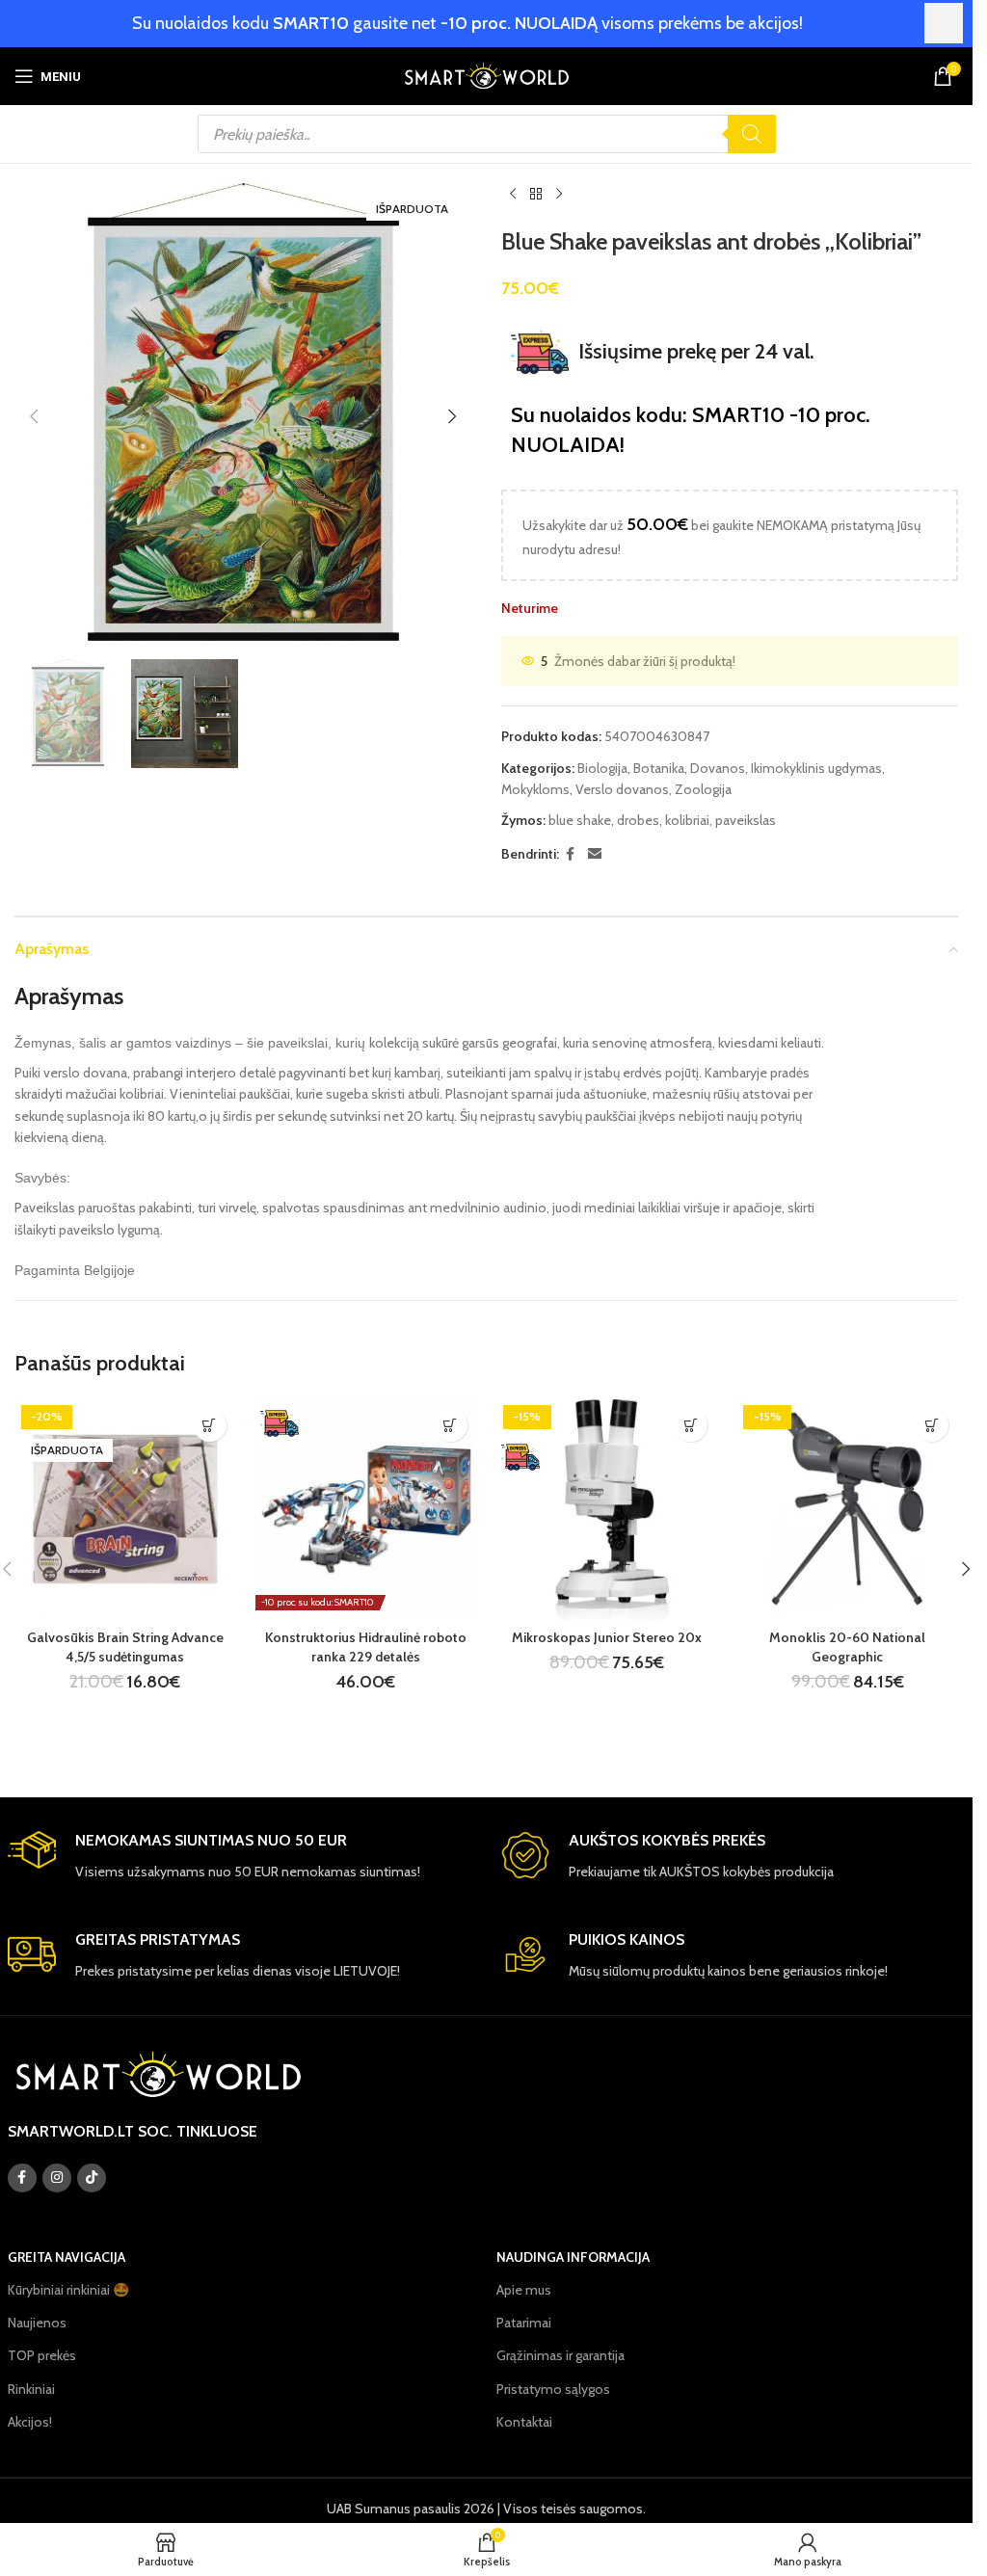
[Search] (752, 134)
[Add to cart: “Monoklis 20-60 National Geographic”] (932, 1425)
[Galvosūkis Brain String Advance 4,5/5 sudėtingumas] (125, 1509)
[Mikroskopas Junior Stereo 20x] (607, 1509)
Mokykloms (535, 789)
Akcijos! (30, 2422)
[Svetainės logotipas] (486, 74)
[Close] (944, 23)
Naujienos (37, 2323)
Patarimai (524, 2323)
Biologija (602, 768)
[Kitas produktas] (559, 195)
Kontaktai (524, 2422)
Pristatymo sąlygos (553, 2389)
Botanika (659, 768)
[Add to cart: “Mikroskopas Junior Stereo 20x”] (691, 1425)
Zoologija (703, 789)
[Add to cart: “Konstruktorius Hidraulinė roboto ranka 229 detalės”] (451, 1425)
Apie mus (524, 2290)
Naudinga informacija (573, 2257)
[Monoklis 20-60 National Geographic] (847, 1509)
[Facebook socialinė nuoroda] (571, 854)
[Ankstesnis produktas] (513, 195)
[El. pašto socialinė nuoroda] (595, 854)
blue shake (580, 820)
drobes (638, 820)
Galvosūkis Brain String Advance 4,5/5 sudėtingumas (125, 1647)
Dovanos (718, 768)
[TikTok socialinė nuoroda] (92, 2178)
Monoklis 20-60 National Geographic (847, 1647)
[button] (34, 416)
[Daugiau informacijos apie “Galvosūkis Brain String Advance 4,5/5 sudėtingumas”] (210, 1425)
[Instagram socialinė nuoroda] (57, 2178)
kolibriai (687, 820)
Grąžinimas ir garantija (560, 2355)
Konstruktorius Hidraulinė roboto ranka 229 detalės (366, 1647)
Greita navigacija (67, 2257)
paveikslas (746, 820)
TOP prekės (42, 2355)
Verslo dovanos (622, 789)
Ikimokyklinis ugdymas (816, 768)
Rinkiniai (31, 2389)
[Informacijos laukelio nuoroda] (240, 1857)
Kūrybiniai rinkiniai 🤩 (68, 2290)
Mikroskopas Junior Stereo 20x (607, 1637)
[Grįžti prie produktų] (536, 195)
